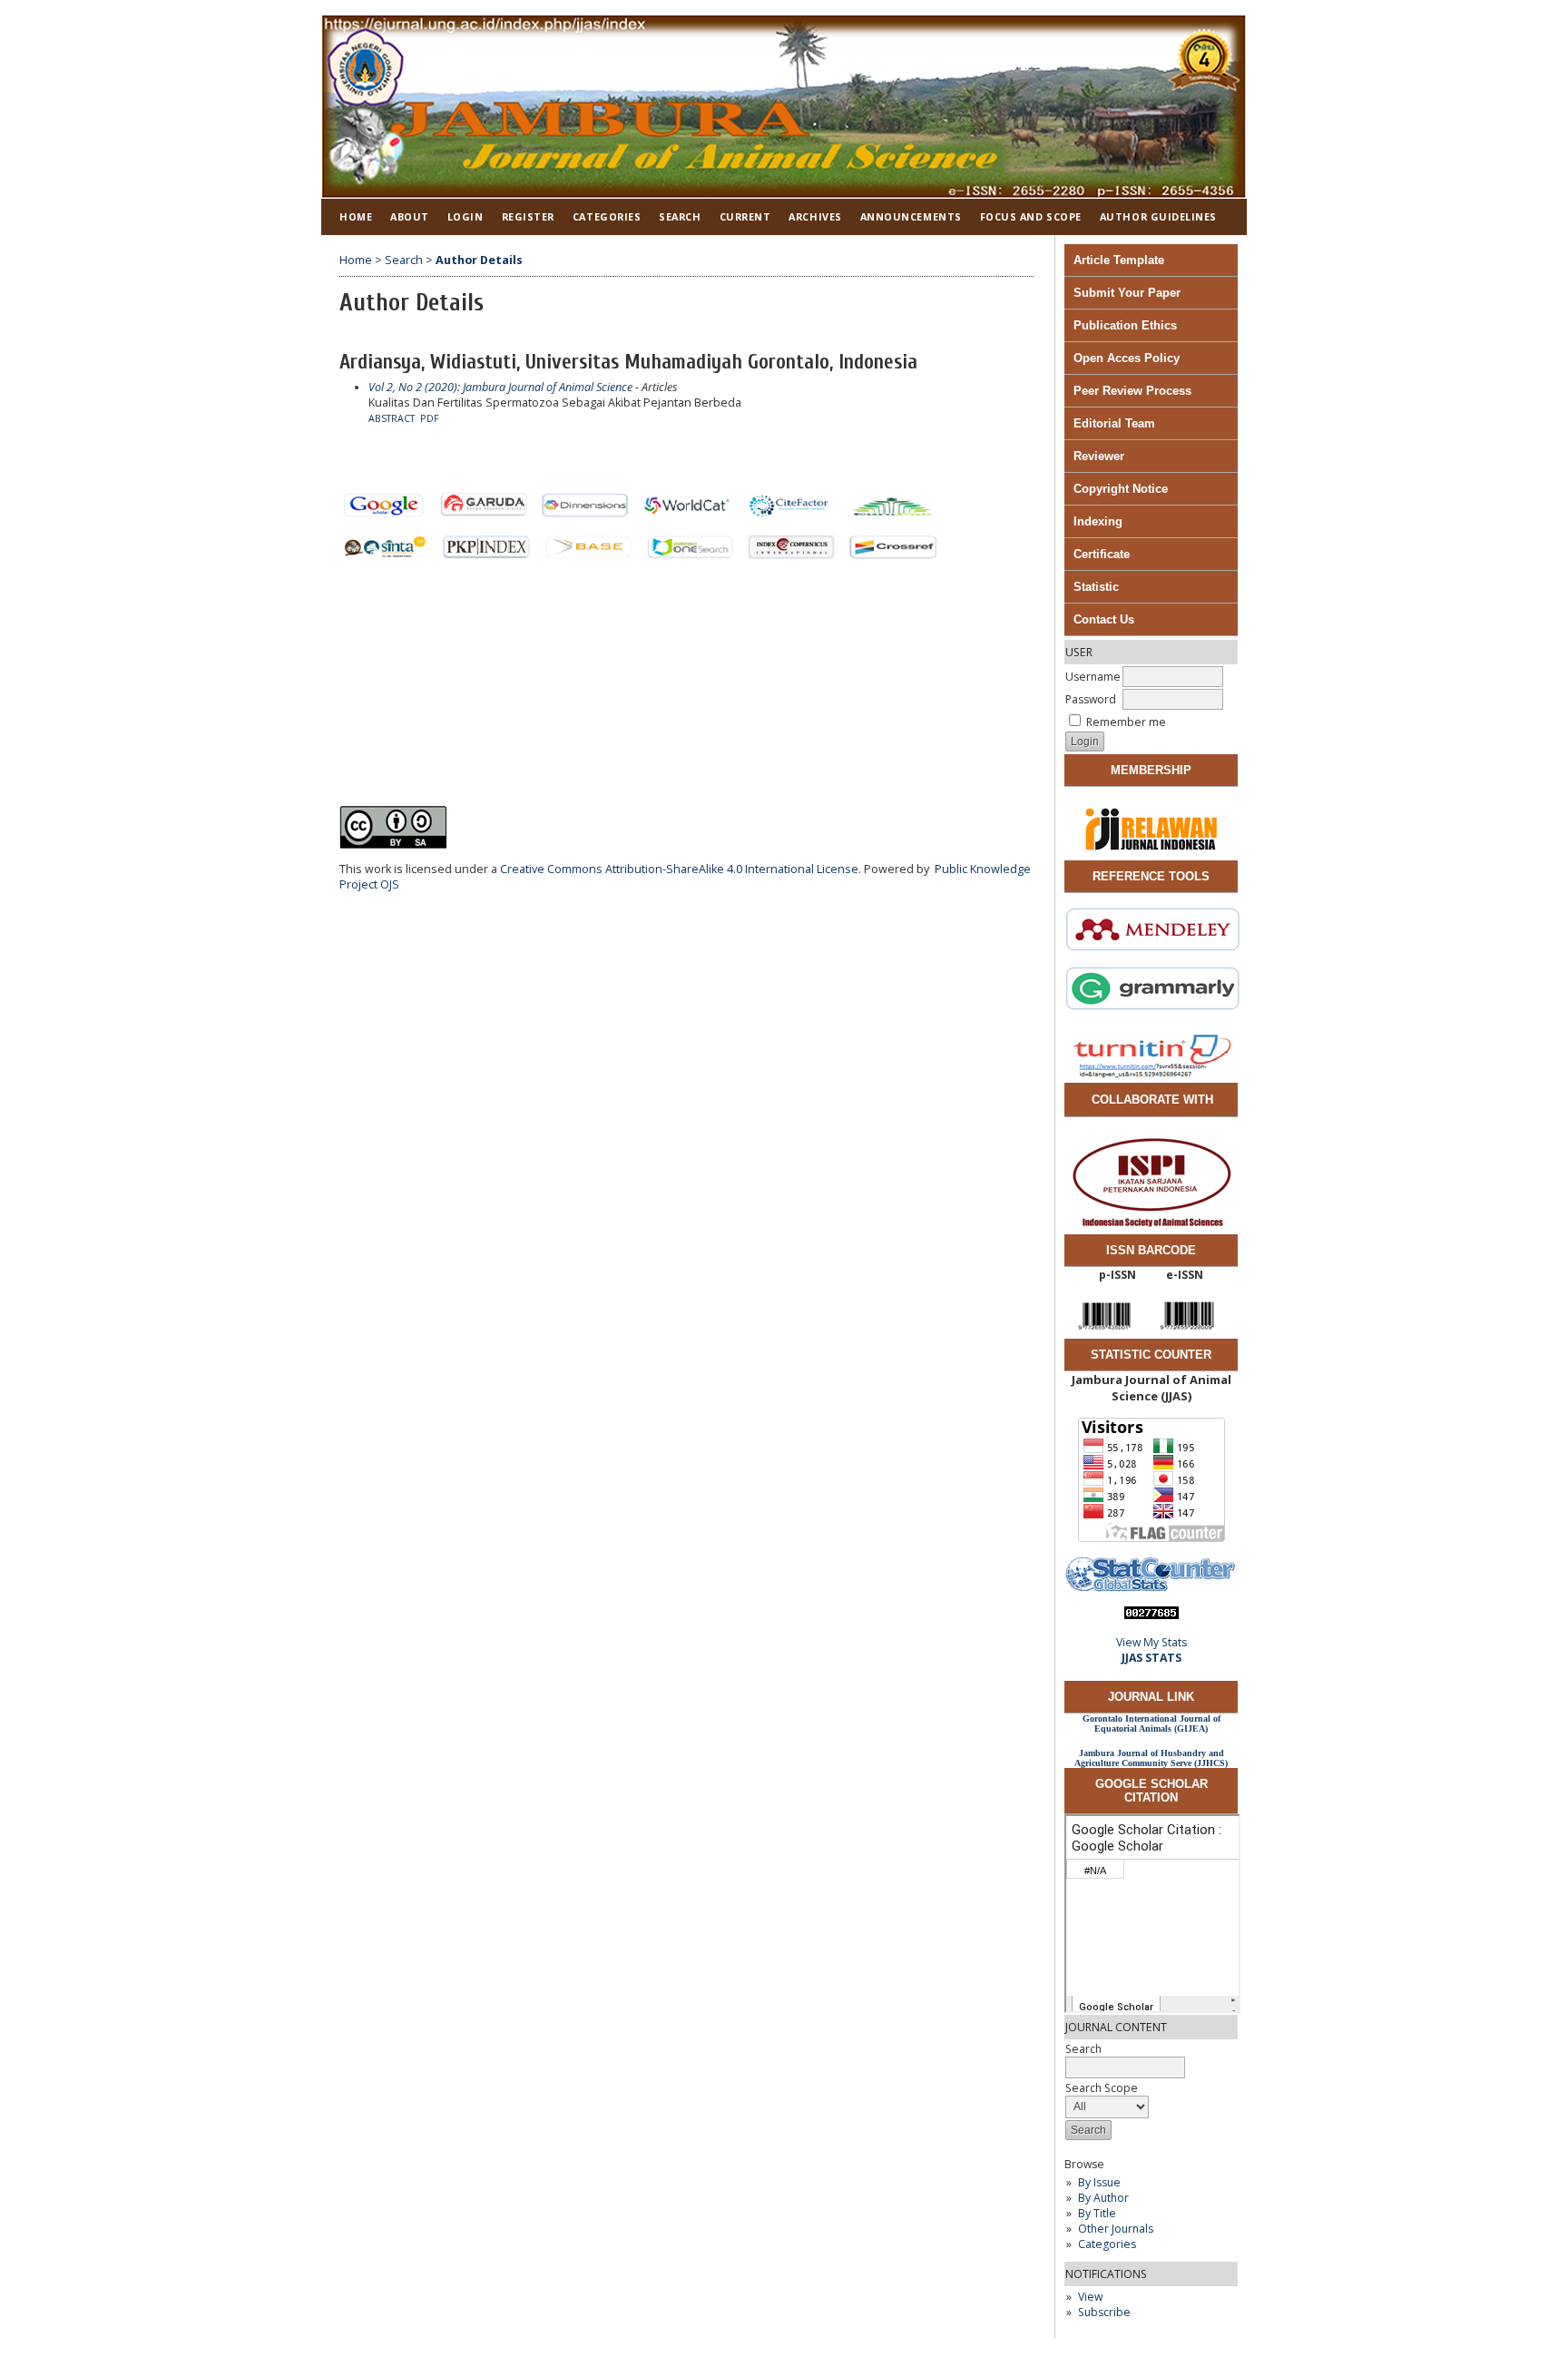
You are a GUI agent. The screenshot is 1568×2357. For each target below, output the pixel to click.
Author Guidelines (1158, 216)
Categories (1107, 2244)
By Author (1103, 2198)
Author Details (479, 260)
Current (745, 216)
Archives (815, 216)
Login (465, 216)
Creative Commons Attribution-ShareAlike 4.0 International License (679, 869)
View (1090, 2297)
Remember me (1126, 722)
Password (1091, 699)
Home (356, 216)
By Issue (1099, 2182)
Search (680, 216)
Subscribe (1104, 2312)
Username (1093, 677)
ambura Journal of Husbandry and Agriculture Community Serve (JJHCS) (1151, 1758)
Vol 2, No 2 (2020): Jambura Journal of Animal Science (500, 387)
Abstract (392, 418)
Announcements (911, 216)
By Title (1097, 2213)
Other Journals (1116, 2229)
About (410, 216)
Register (528, 216)
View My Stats (1151, 1642)
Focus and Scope (1031, 216)
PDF (430, 418)
